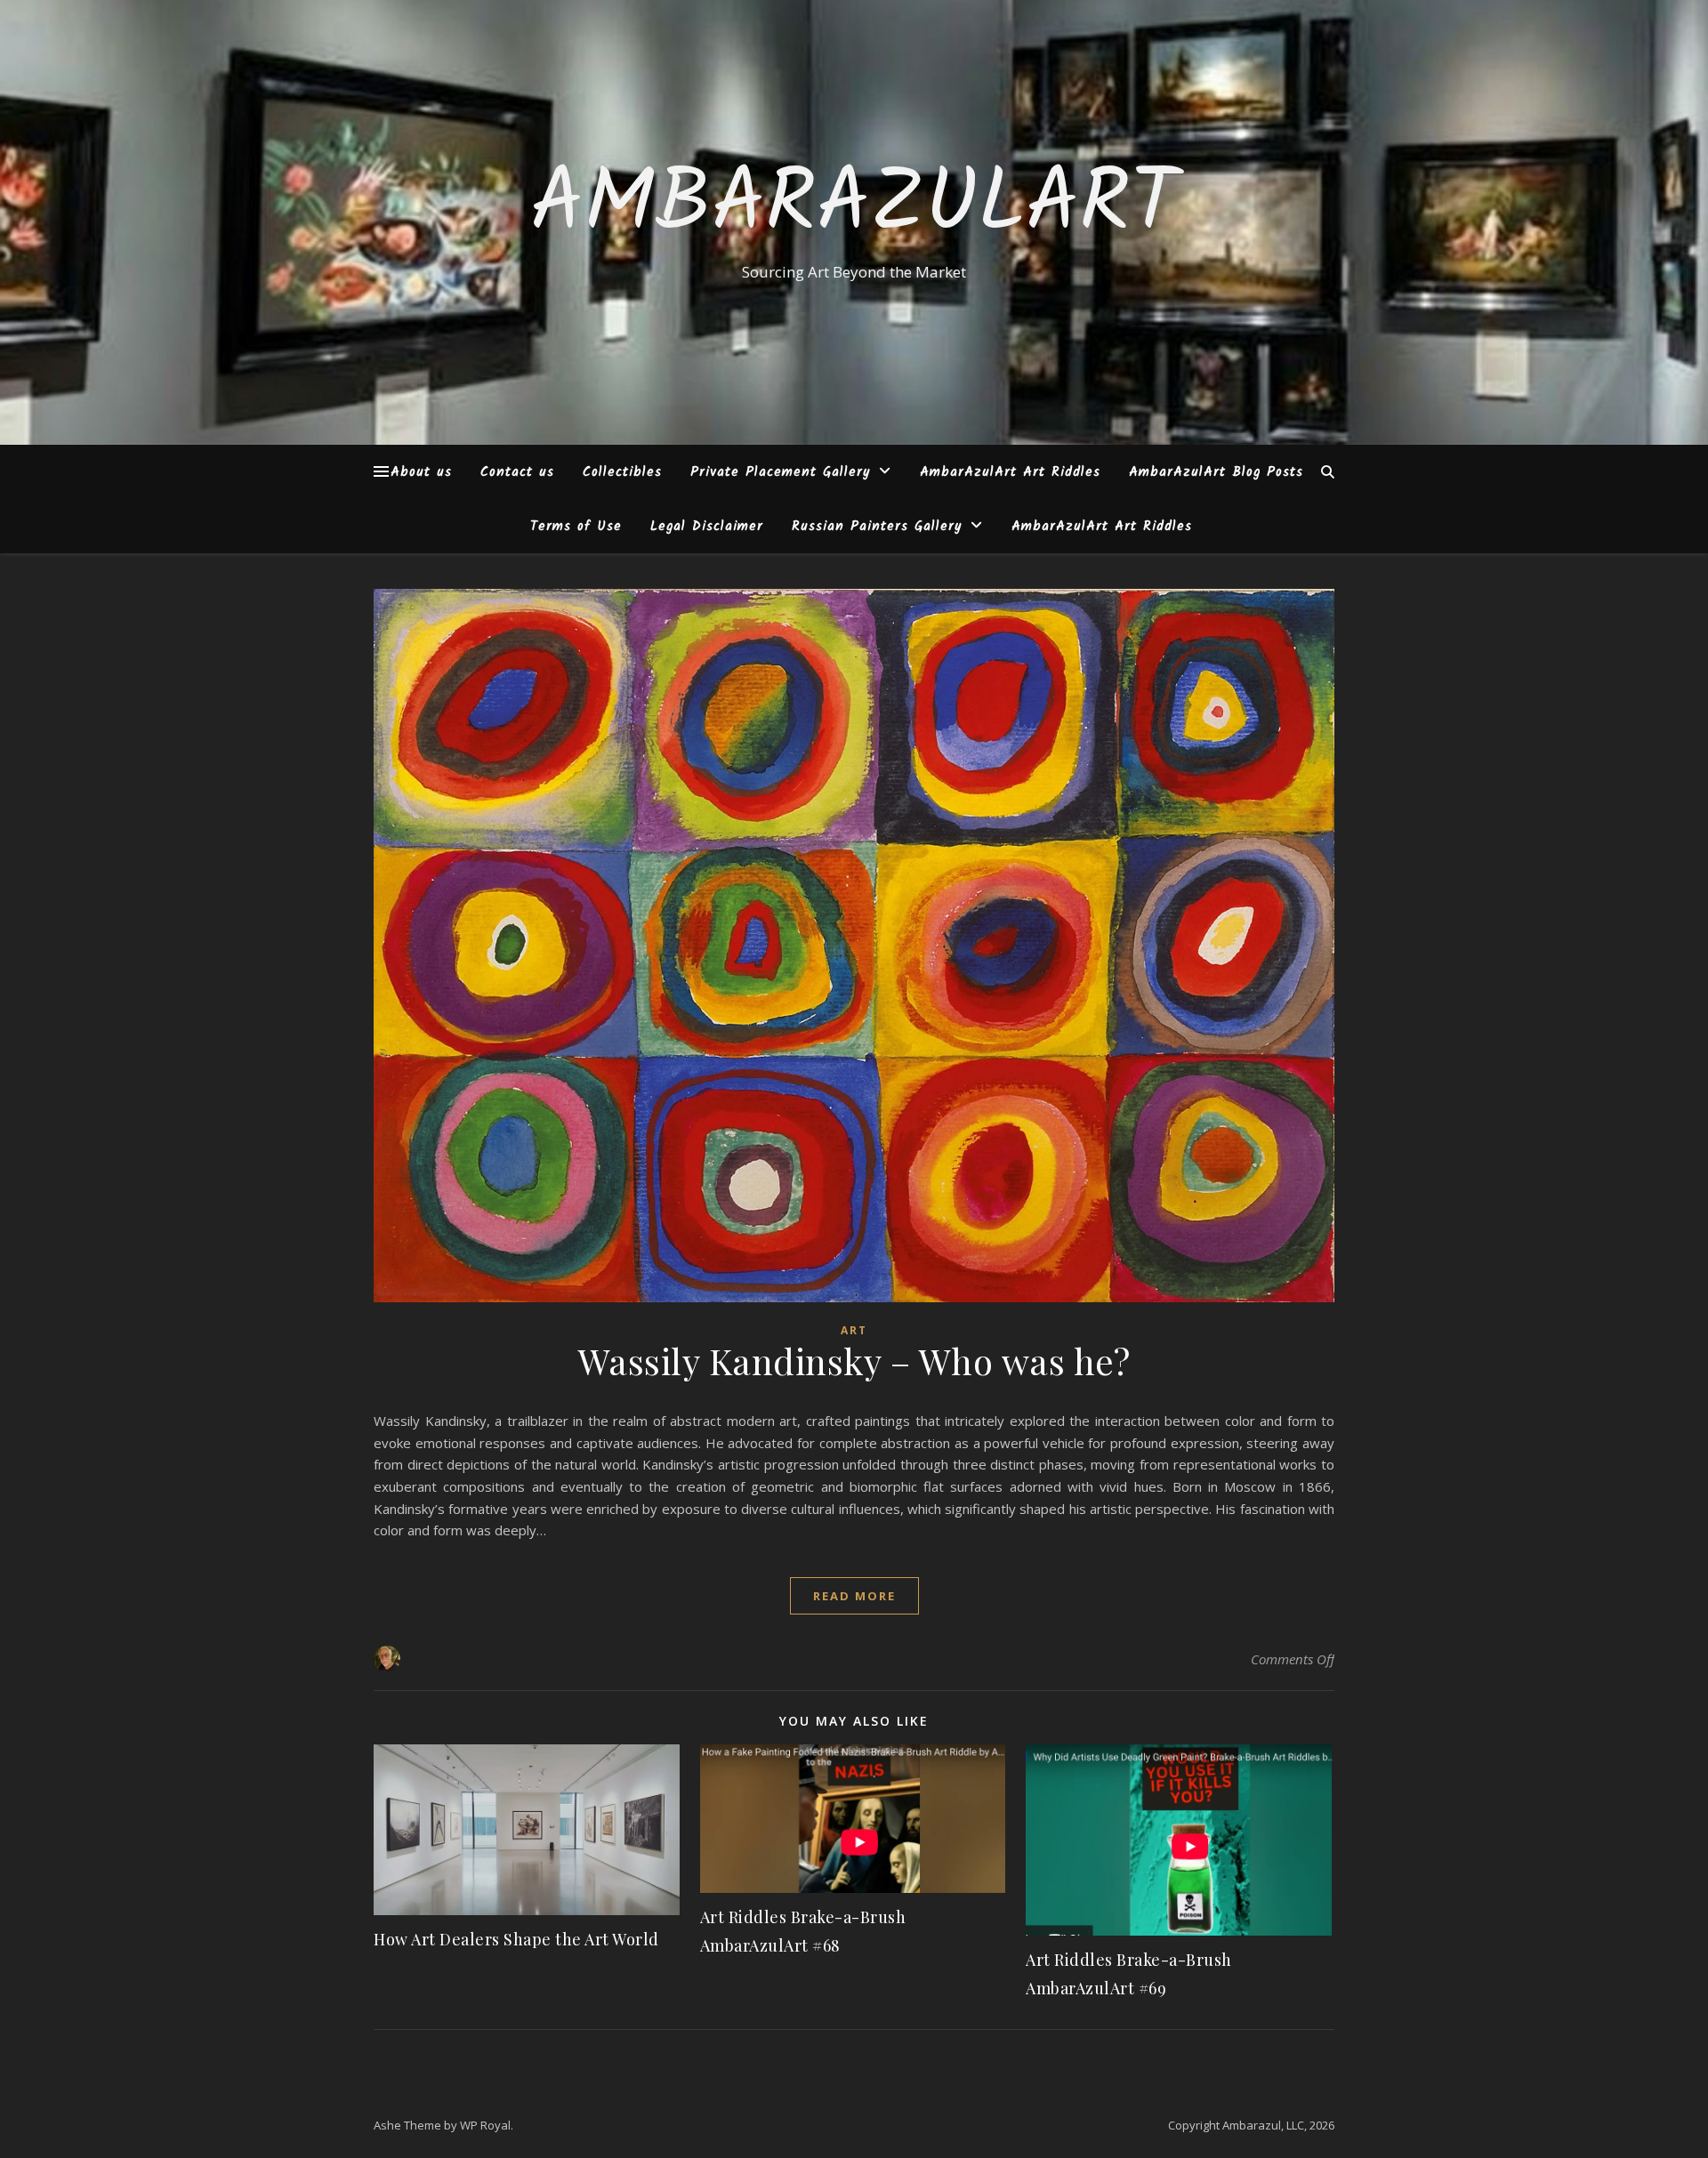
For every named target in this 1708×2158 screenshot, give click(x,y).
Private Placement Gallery (780, 472)
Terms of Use (576, 527)
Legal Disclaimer (707, 527)
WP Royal (485, 2125)
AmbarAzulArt (854, 206)
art (854, 1330)
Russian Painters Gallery (877, 527)
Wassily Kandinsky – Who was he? (854, 1361)
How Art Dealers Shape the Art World (516, 1939)
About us (421, 472)
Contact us (517, 472)
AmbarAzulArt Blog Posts (1216, 472)
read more (854, 1596)
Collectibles (622, 472)
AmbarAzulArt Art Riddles (1010, 472)
